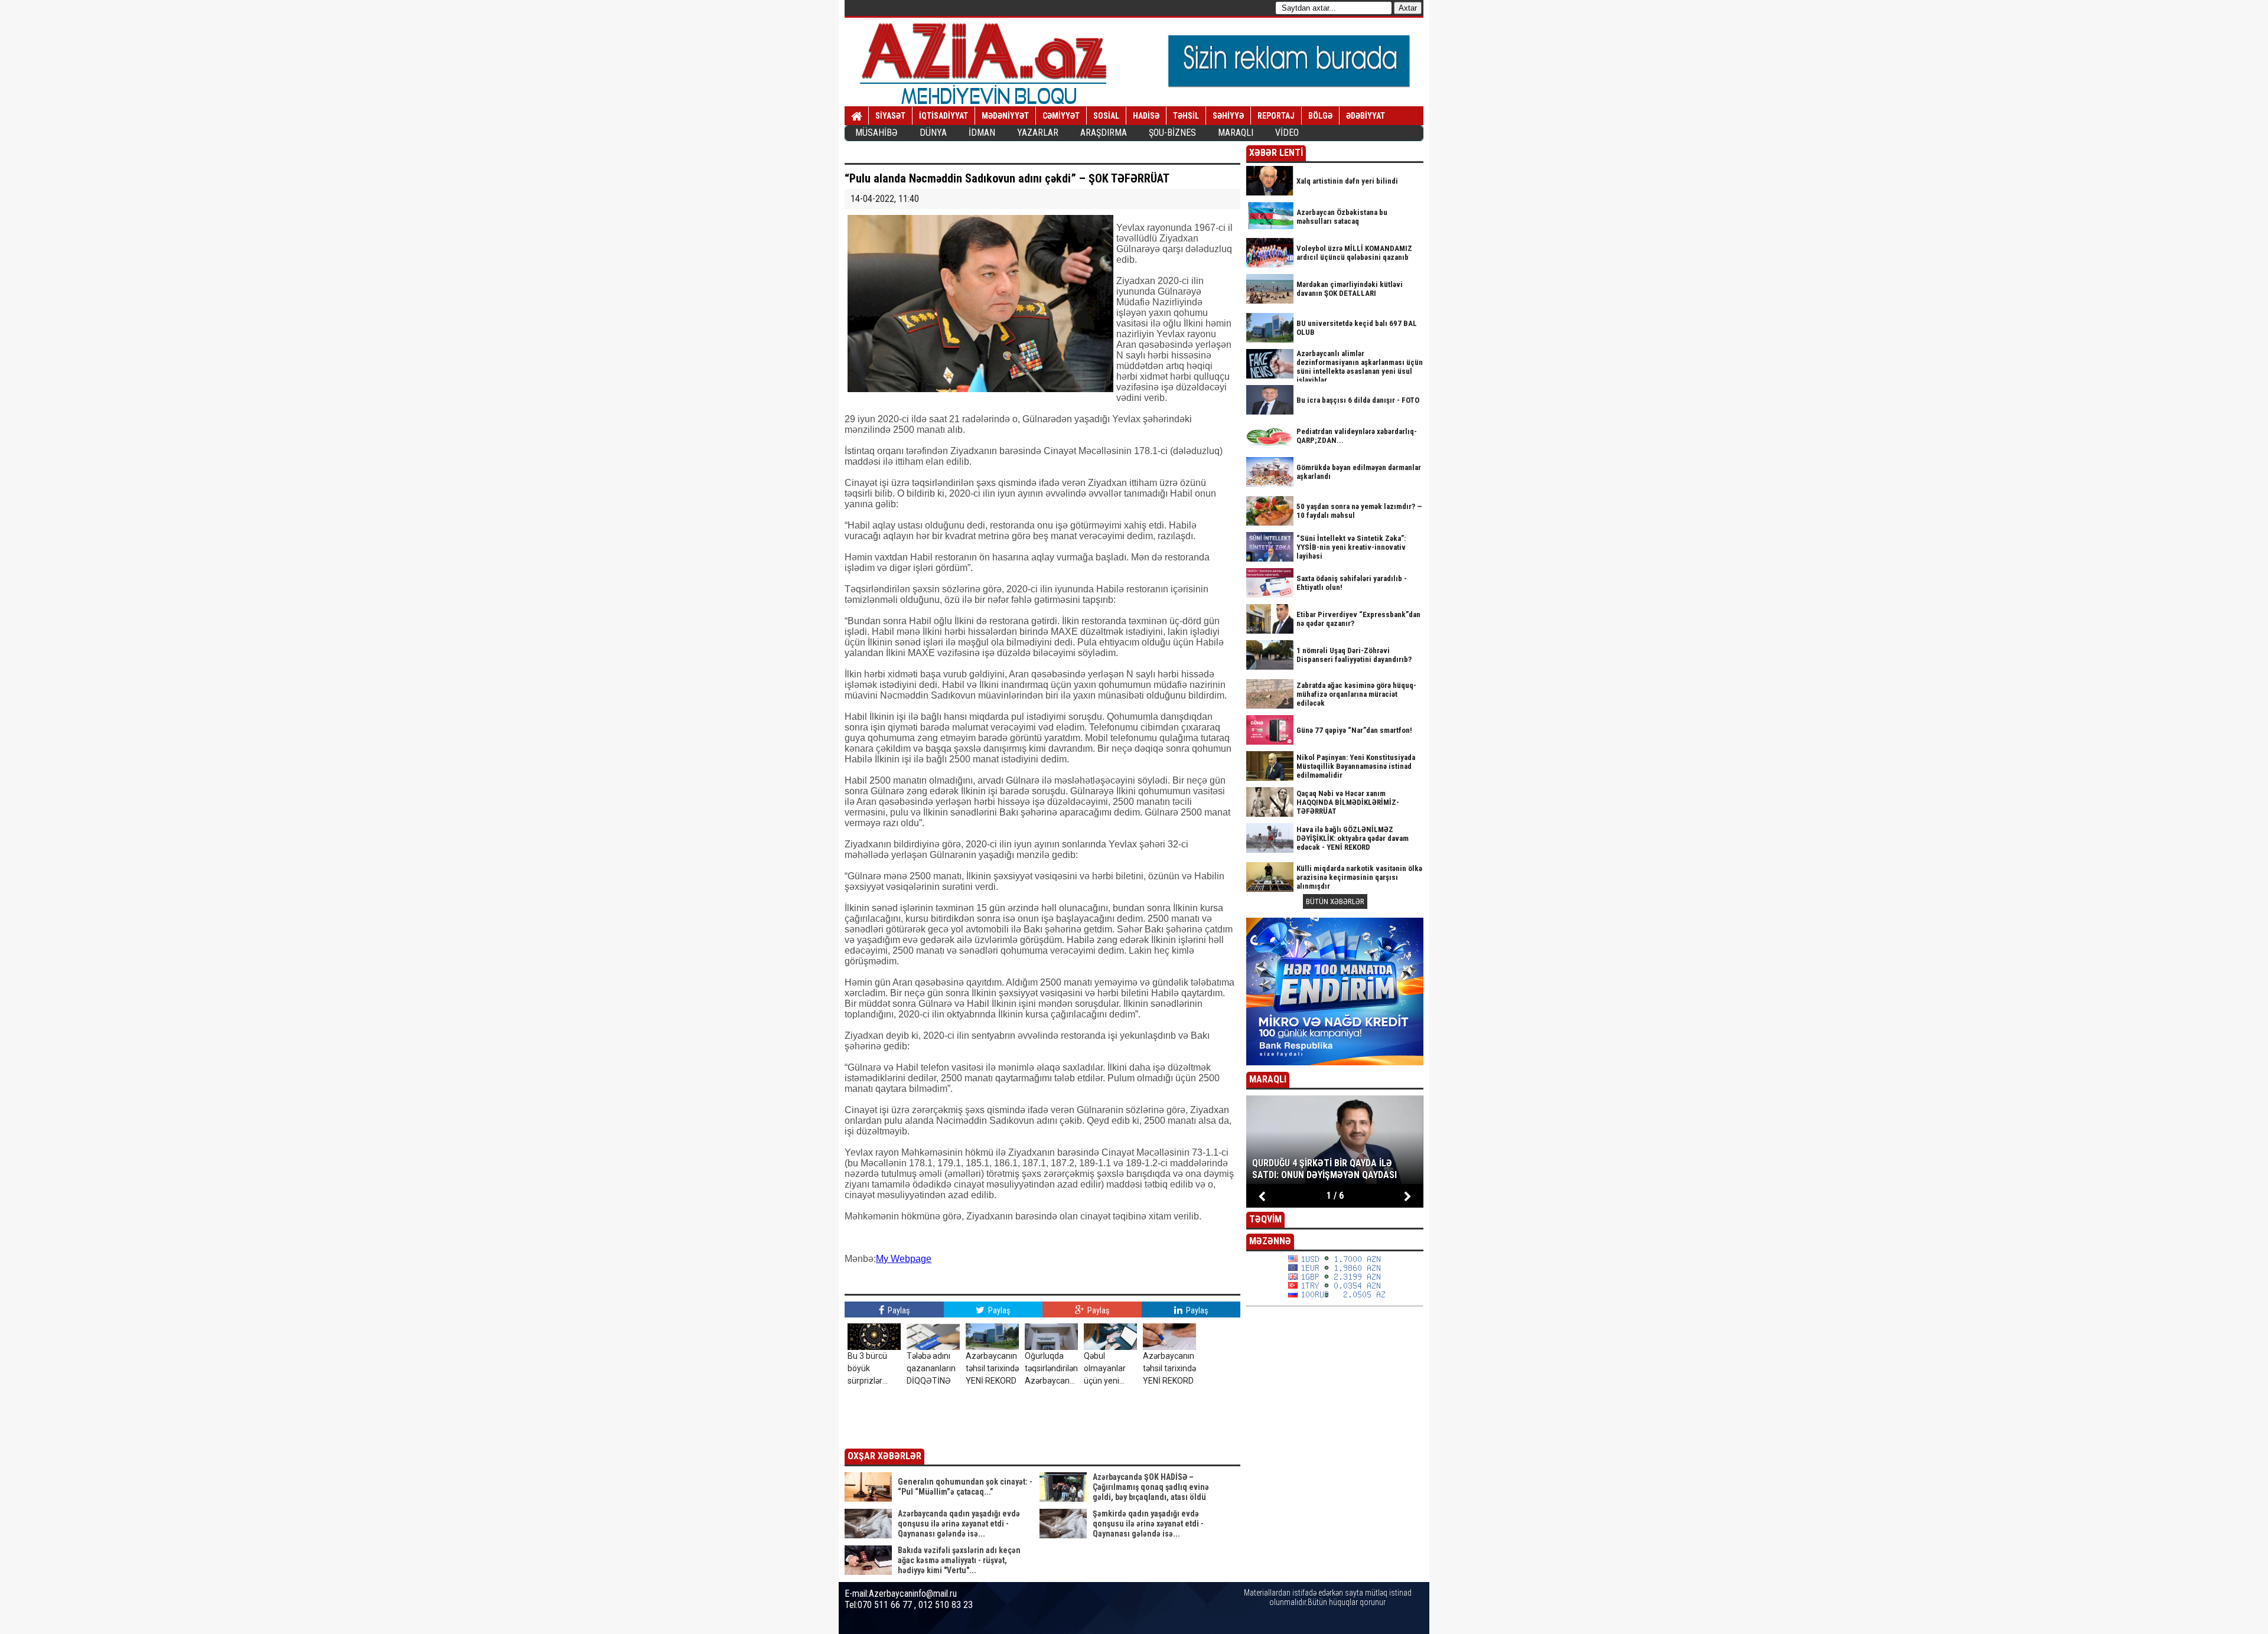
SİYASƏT (890, 116)
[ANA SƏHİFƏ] (857, 116)
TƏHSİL (1186, 116)
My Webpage (904, 1259)
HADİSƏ (1146, 116)
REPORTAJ (1276, 116)
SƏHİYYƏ (1228, 116)
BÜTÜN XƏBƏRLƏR (1335, 901)
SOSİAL (1106, 116)
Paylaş (898, 1310)
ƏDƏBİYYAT (1366, 116)
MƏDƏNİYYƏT (1005, 116)
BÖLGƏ (1320, 116)
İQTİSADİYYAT (944, 116)
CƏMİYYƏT (1061, 116)
